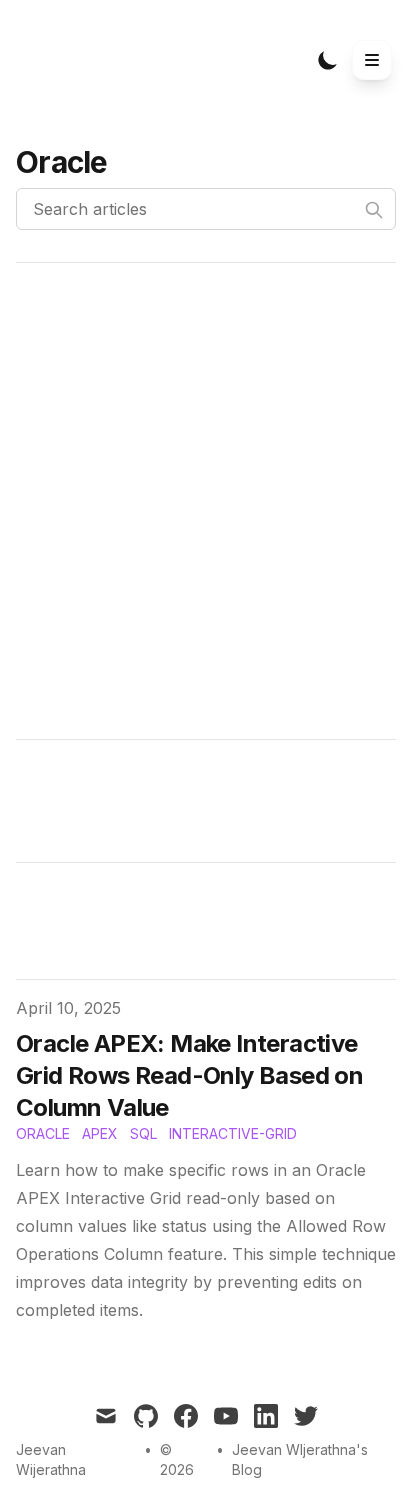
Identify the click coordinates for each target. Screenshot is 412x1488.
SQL (143, 1133)
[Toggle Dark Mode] (328, 60)
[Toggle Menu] (372, 60)
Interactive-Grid (233, 1133)
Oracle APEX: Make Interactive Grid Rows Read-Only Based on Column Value (189, 1075)
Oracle (43, 1133)
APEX (100, 1133)
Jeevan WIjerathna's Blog (300, 1459)
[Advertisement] (206, 501)
